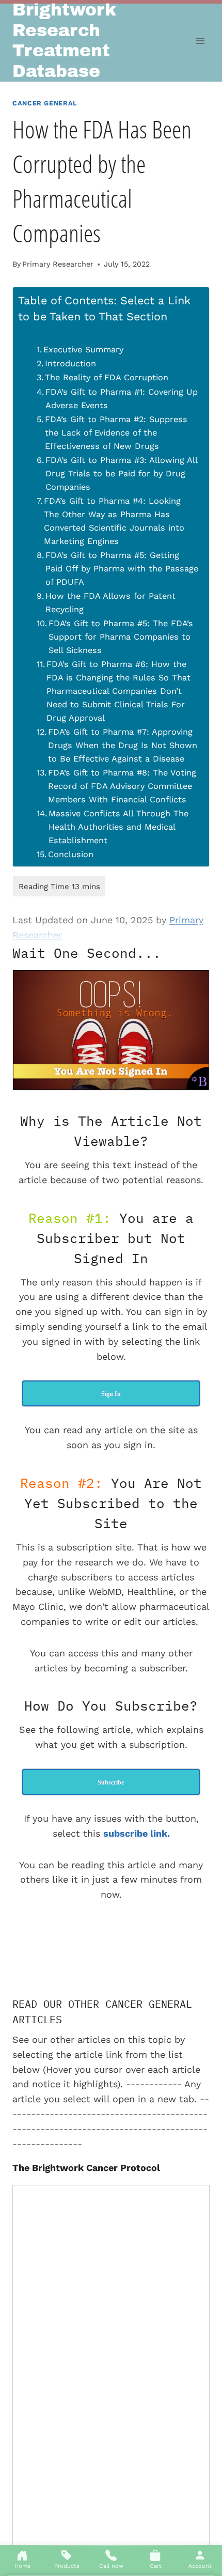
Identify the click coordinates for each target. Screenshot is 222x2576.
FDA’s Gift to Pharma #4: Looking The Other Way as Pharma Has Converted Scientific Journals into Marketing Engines (114, 521)
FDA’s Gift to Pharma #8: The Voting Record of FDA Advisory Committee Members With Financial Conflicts (122, 786)
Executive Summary (83, 350)
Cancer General (45, 103)
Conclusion (71, 854)
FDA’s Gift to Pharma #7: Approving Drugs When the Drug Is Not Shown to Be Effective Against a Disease (123, 745)
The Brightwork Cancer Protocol (86, 2168)
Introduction (70, 363)
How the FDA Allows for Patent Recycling (110, 603)
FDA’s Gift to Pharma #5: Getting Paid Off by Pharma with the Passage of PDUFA (122, 569)
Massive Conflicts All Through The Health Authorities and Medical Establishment (118, 827)
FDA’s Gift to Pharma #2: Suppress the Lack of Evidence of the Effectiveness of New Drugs (116, 433)
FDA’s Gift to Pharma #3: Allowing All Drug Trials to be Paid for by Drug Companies (121, 474)
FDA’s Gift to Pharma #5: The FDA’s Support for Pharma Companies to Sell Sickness (121, 637)
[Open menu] (200, 41)
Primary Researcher (58, 264)
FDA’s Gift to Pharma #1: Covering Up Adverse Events (122, 399)
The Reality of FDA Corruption (107, 377)
